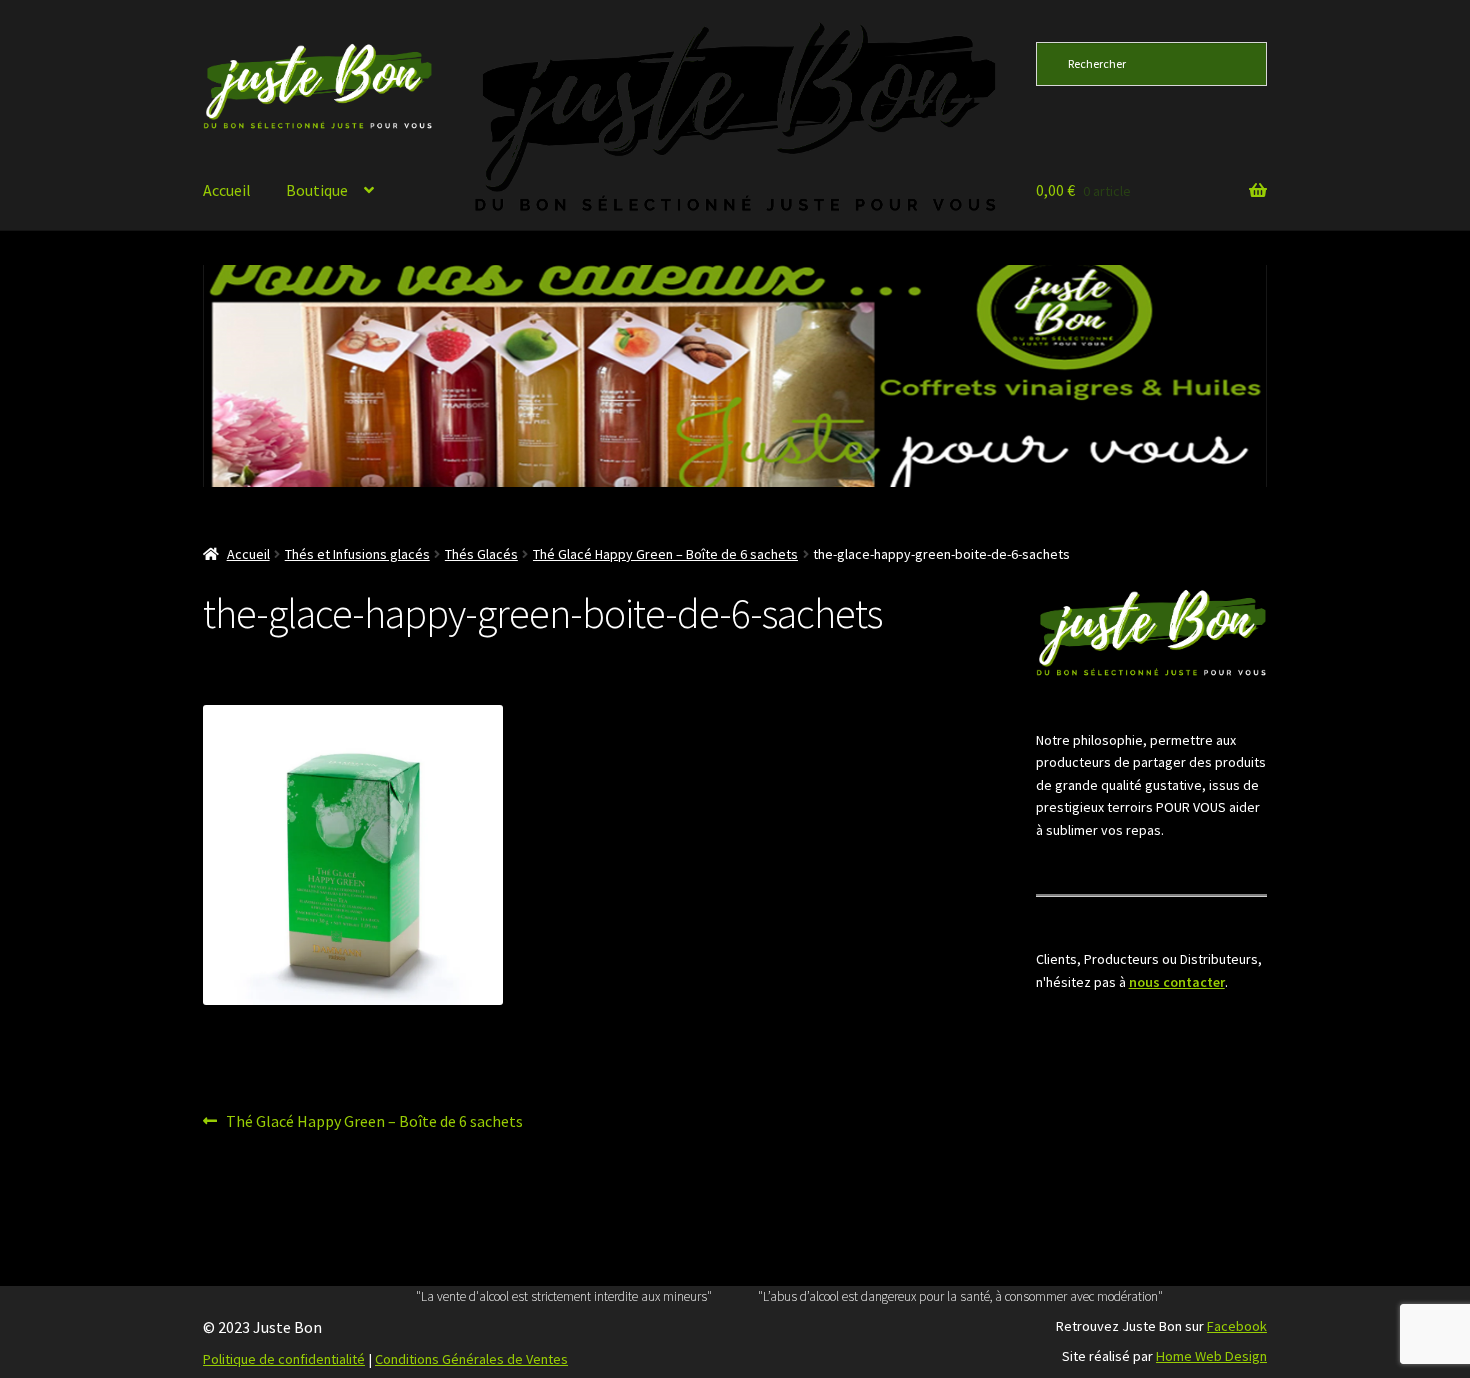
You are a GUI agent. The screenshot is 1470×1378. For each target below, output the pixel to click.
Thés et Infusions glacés (357, 554)
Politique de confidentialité (284, 1359)
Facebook (1237, 1326)
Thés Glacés (481, 554)
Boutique (317, 190)
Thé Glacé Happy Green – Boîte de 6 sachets (665, 554)
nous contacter (1177, 982)
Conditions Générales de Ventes (471, 1359)
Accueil (227, 190)
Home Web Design (1211, 1356)
